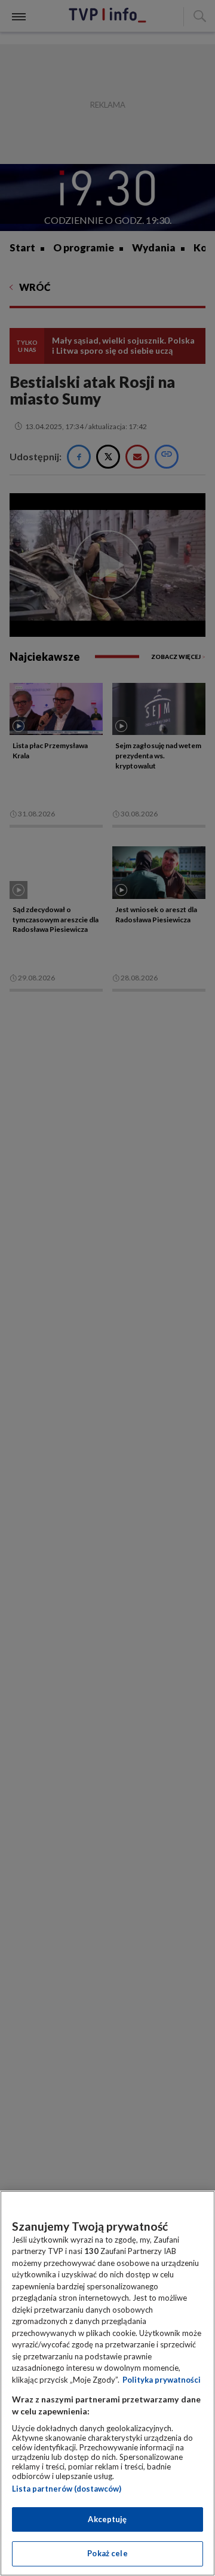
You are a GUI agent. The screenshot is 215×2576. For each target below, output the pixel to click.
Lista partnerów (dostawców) (67, 2489)
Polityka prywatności (162, 2380)
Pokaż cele (107, 2553)
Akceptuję (107, 2519)
